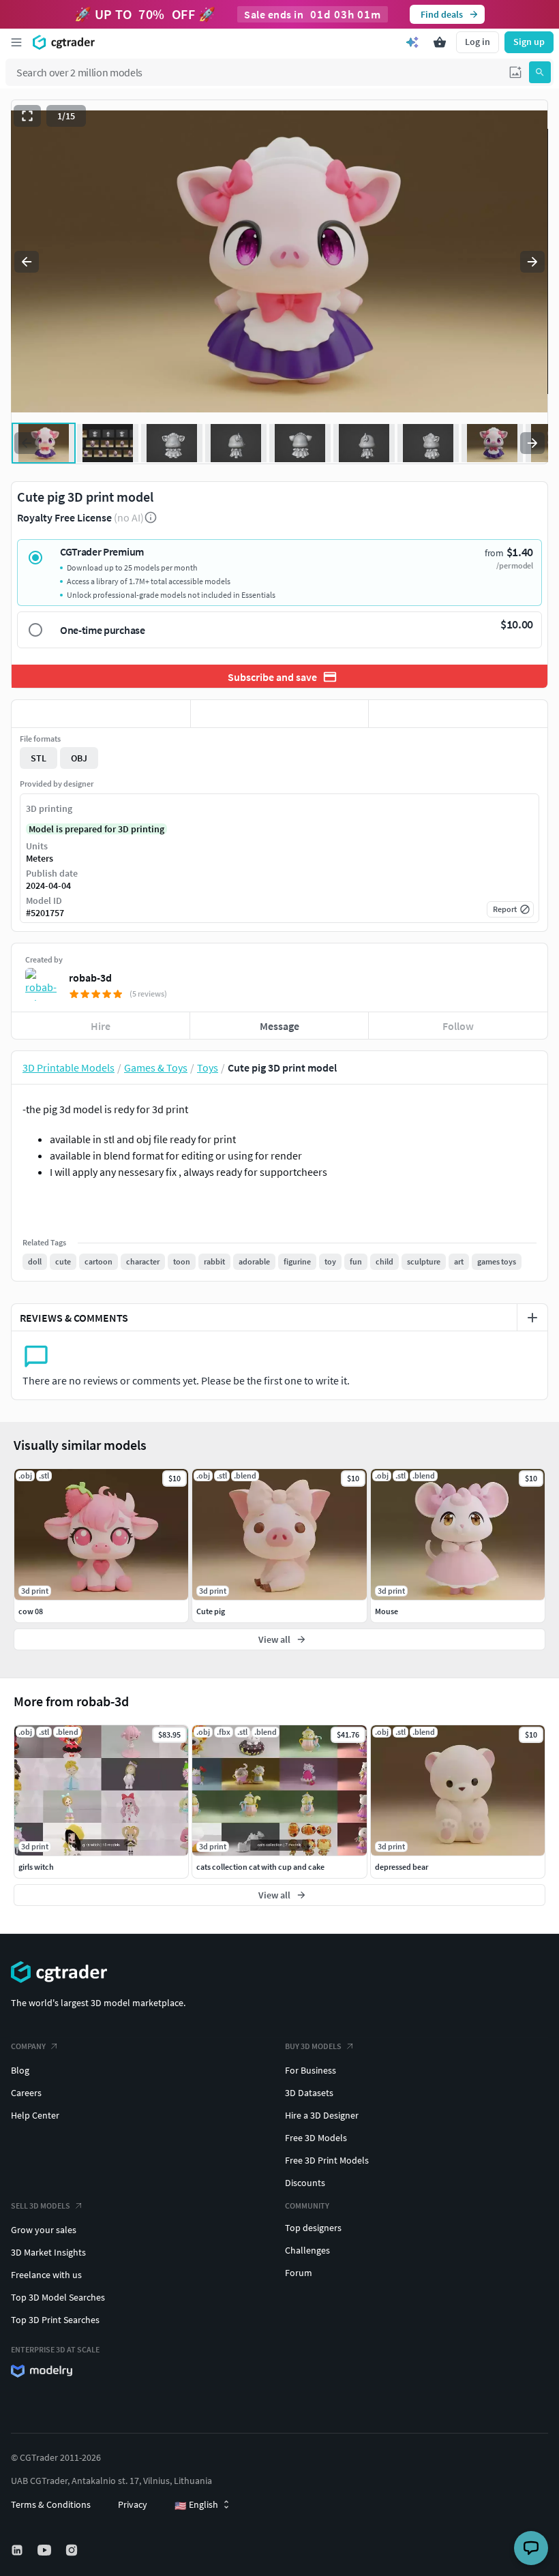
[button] (515, 72)
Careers (26, 2093)
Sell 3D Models (41, 2206)
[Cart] (440, 42)
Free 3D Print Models (327, 2160)
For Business (311, 2070)
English (196, 2505)
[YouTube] (46, 2550)
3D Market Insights (48, 2252)
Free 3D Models (316, 2138)
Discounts (305, 2183)
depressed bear (402, 1867)
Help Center (35, 2115)
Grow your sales (44, 2230)
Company (28, 2046)
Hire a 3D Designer (322, 2115)
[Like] (101, 714)
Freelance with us (46, 2275)
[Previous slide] (27, 262)
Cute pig (211, 1611)
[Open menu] (16, 42)
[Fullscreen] (27, 116)
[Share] (458, 714)
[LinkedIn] (18, 2550)
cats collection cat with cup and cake (260, 1867)
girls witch (36, 1867)
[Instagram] (73, 2550)
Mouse (387, 1611)
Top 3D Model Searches (58, 2297)
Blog (20, 2070)
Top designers (313, 2228)
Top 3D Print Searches (55, 2320)
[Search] (540, 72)
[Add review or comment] (532, 1318)
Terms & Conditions (51, 2504)
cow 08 (31, 1611)
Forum (299, 2273)
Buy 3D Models (313, 2046)
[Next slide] (532, 262)
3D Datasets (309, 2093)
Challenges (307, 2250)
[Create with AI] (412, 42)
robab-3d (90, 978)
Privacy (133, 2504)
